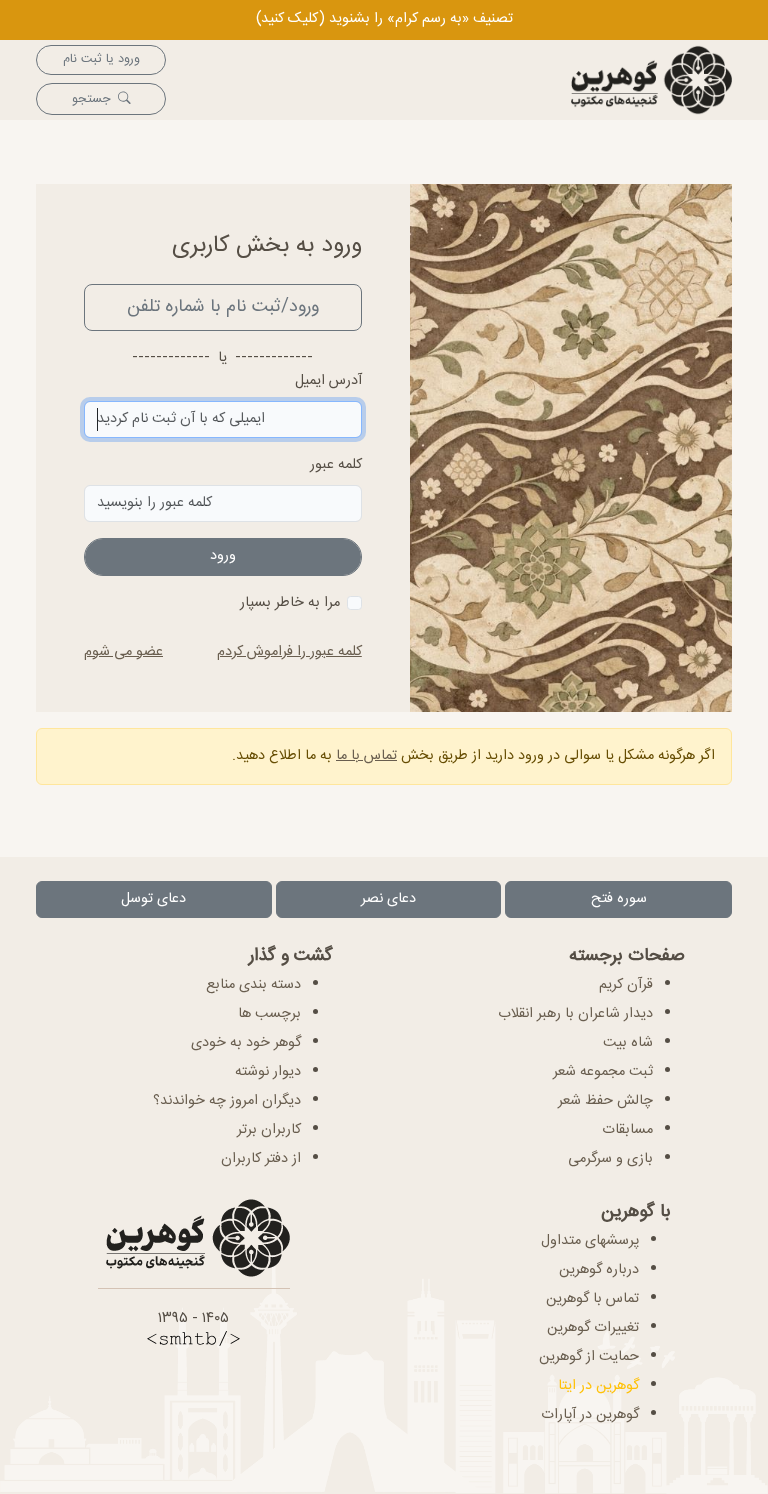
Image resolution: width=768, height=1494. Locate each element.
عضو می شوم (123, 652)
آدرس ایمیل (328, 381)
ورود (223, 556)
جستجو (91, 99)
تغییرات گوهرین (593, 1328)
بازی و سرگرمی (610, 1159)
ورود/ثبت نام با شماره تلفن (223, 307)
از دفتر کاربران (261, 1159)
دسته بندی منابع (253, 985)
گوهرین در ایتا (598, 1386)
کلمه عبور (336, 465)
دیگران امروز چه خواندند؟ (227, 1101)
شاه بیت (628, 1043)
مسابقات (627, 1130)
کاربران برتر (269, 1130)
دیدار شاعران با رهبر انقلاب (575, 1014)
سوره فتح (619, 899)
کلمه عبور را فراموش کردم (289, 652)
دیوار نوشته (268, 1072)
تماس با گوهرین (592, 1299)
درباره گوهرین (599, 1270)
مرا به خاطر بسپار (290, 603)
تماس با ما (366, 756)
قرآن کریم (626, 985)
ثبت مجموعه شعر (603, 1072)
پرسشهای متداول (590, 1241)
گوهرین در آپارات (590, 1415)
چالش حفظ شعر (605, 1101)
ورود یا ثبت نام (101, 59)
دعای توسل (153, 899)
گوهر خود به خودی (246, 1043)
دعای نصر (388, 899)
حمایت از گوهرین (589, 1357)
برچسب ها (269, 1014)
